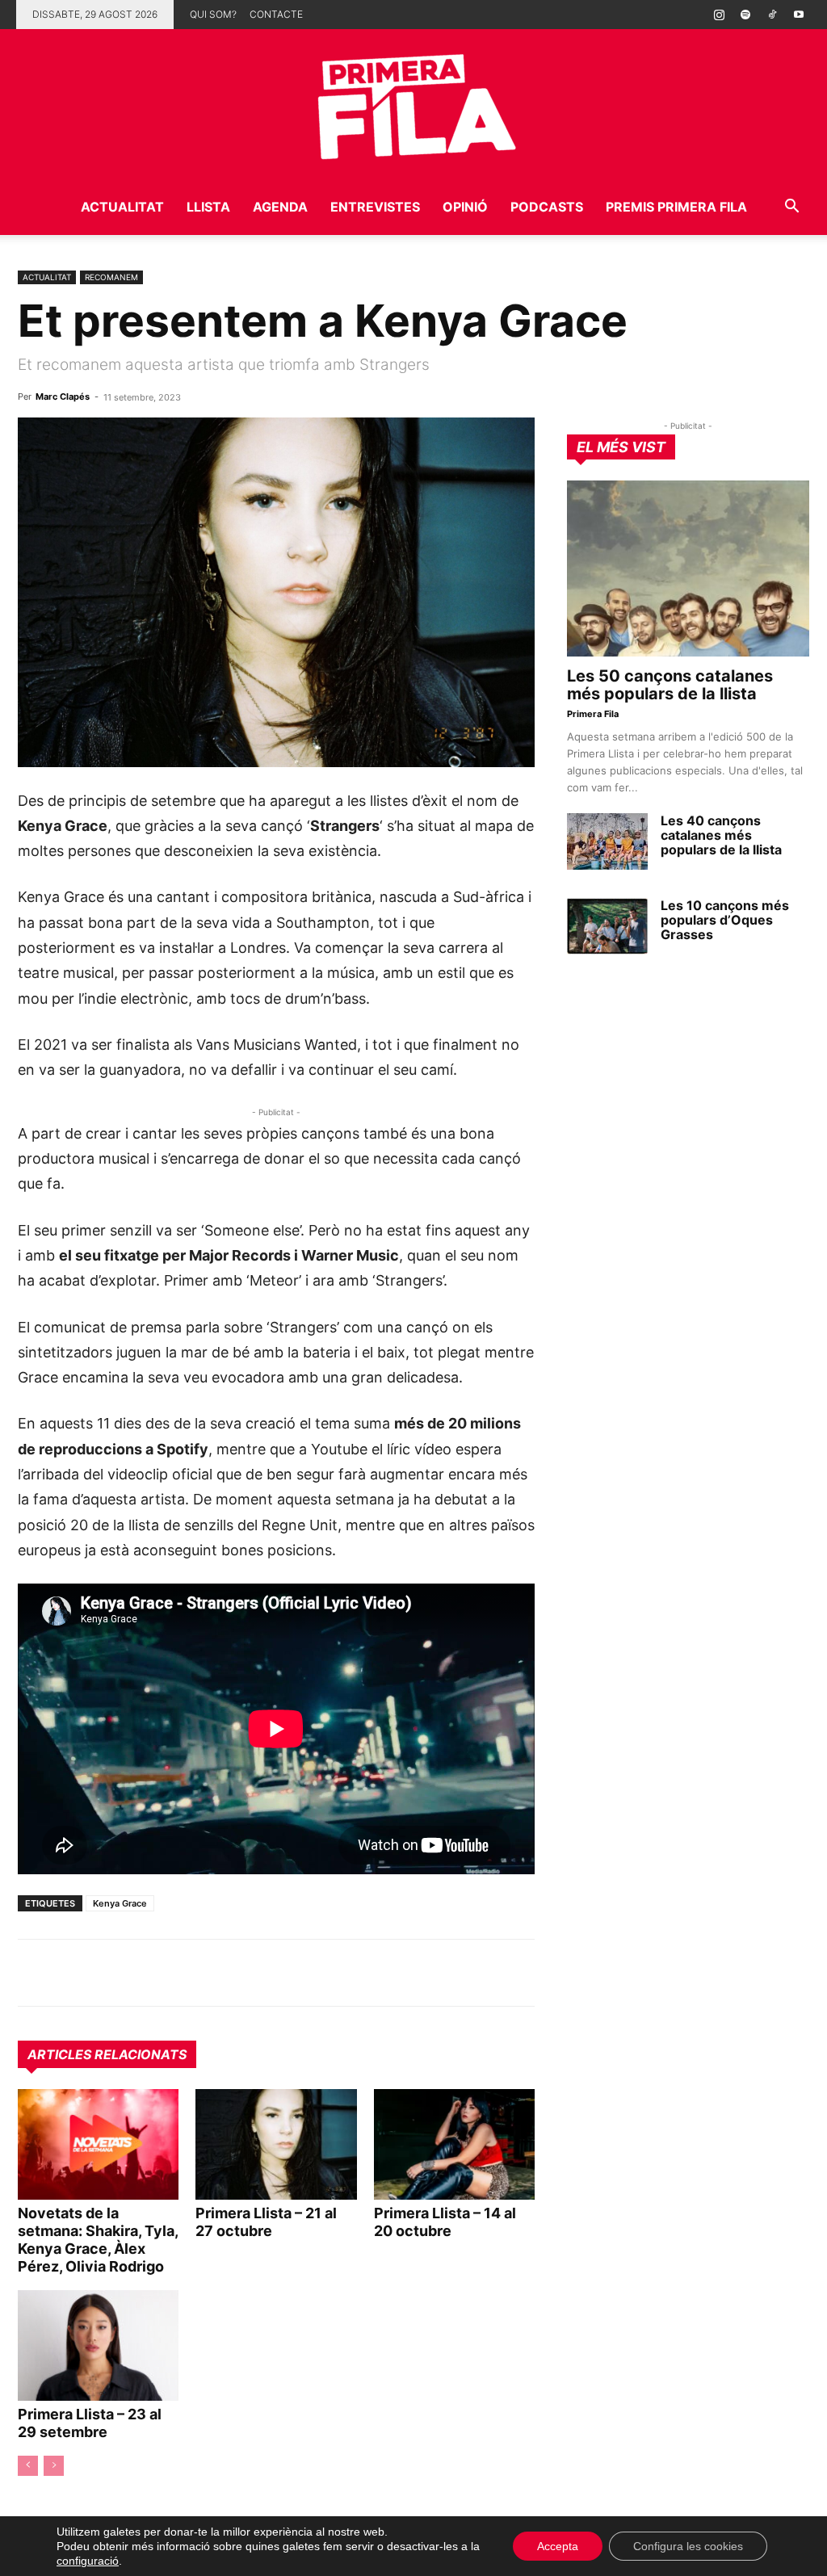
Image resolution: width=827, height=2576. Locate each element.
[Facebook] (145, 1973)
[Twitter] (108, 1973)
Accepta (558, 2546)
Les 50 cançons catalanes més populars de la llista (670, 685)
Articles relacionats (107, 2054)
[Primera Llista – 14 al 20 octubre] (454, 2144)
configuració (88, 2561)
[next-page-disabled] (54, 2466)
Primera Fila (593, 714)
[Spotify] (745, 15)
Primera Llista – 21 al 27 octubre (266, 2222)
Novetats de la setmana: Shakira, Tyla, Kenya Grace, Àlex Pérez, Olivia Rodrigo (98, 2240)
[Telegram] (71, 1973)
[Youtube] (799, 15)
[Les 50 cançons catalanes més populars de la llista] (688, 568)
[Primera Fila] (413, 104)
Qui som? (213, 14)
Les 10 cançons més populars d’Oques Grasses (725, 920)
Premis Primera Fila (676, 207)
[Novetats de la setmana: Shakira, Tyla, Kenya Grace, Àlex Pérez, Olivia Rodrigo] (98, 2144)
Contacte (276, 14)
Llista (208, 207)
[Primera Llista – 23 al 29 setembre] (98, 2345)
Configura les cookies (688, 2546)
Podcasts (547, 207)
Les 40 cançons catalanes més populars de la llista (721, 835)
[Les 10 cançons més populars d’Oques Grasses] (607, 926)
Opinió (465, 207)
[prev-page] (28, 2466)
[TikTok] (772, 15)
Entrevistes (375, 207)
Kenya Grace (120, 1903)
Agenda (280, 207)
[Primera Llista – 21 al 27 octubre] (276, 2144)
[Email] (183, 1973)
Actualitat (122, 207)
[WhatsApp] (34, 1973)
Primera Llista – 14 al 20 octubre (445, 2222)
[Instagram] (719, 15)
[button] (791, 208)
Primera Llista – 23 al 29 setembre (90, 2423)
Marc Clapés (63, 396)
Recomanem (111, 277)
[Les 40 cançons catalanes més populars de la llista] (607, 841)
